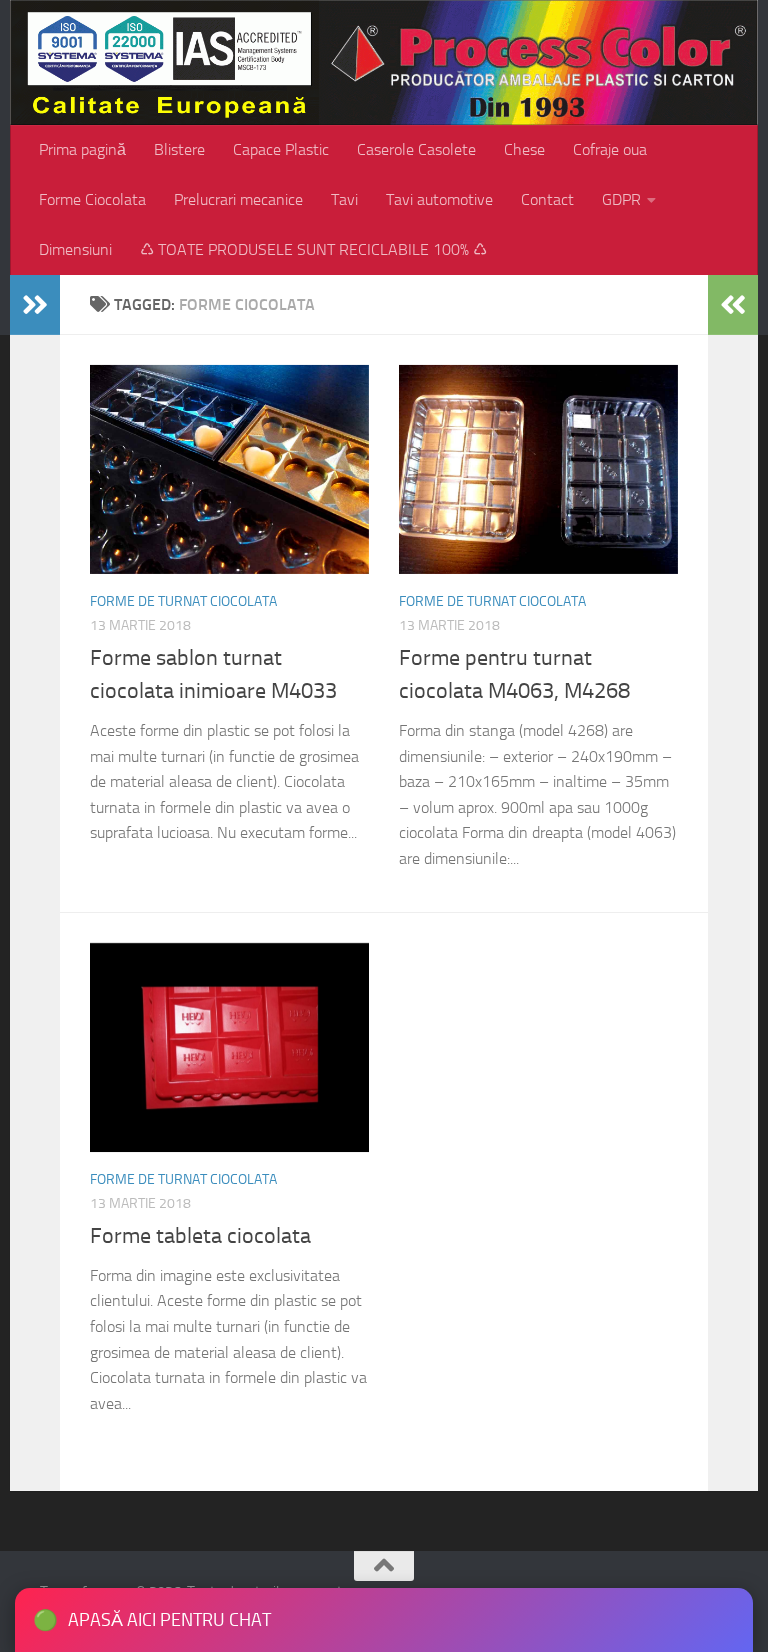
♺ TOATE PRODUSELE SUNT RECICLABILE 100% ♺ (313, 249)
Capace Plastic (281, 149)
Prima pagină (82, 149)
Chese (524, 149)
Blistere (179, 149)
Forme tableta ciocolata (200, 1236)
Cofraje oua (610, 149)
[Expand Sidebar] (35, 305)
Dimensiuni (75, 249)
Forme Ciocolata (92, 199)
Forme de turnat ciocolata (183, 601)
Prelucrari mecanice (238, 199)
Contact (547, 199)
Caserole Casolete (416, 149)
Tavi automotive (439, 199)
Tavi (344, 199)
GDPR (621, 199)
